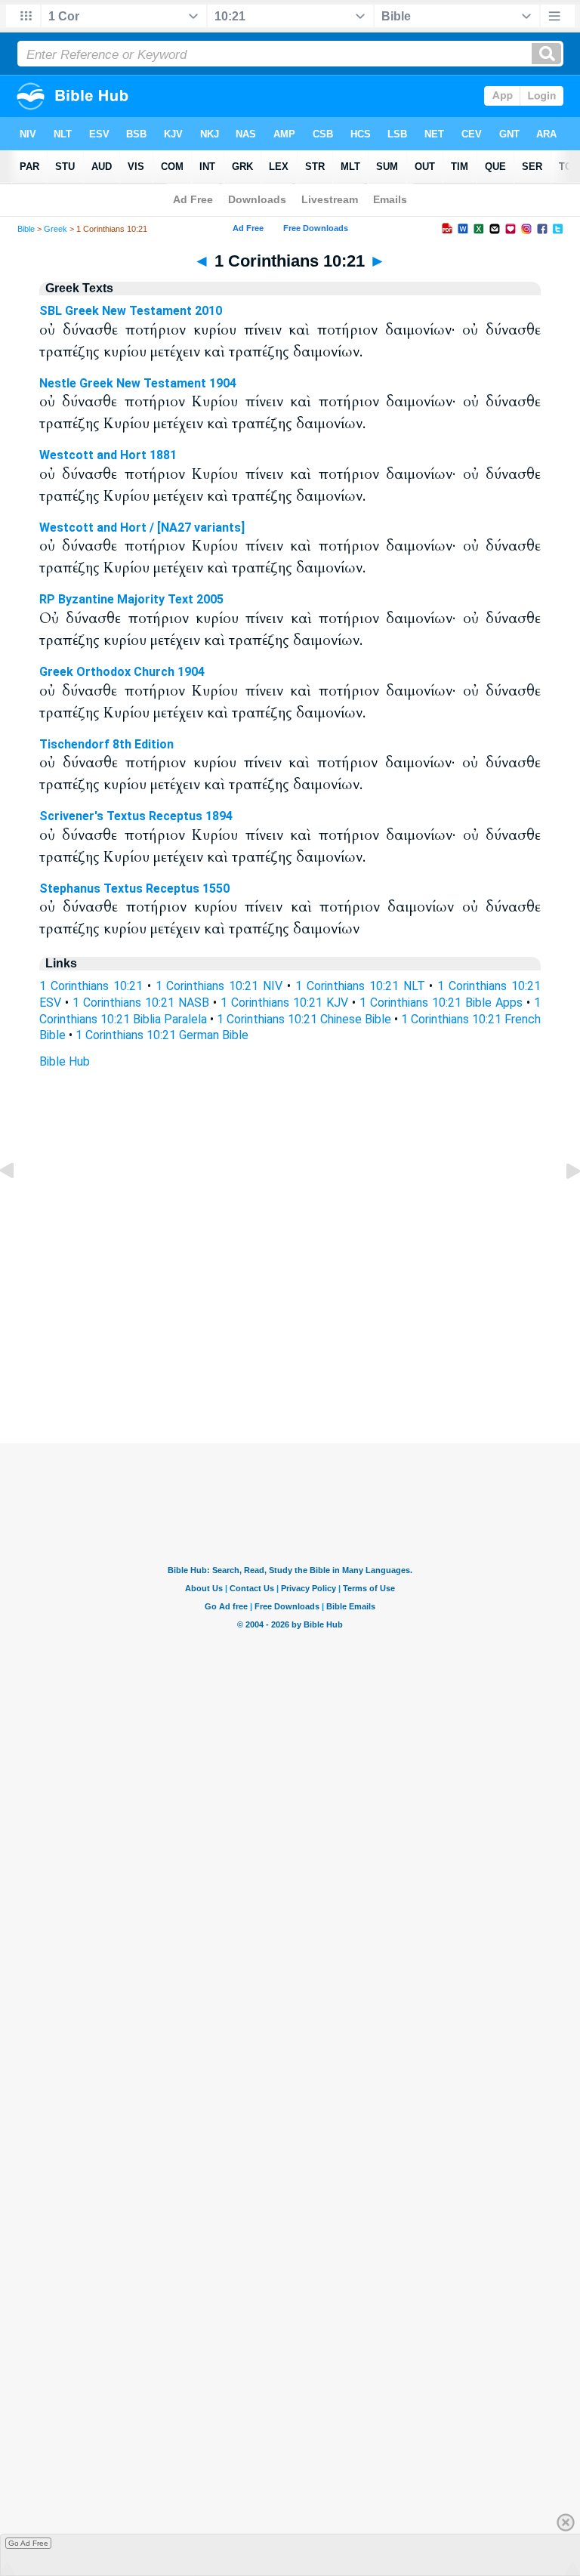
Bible (26, 229)
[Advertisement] (290, 1351)
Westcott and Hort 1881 (108, 455)
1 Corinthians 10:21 (91, 986)
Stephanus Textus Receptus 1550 (134, 888)
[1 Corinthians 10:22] (561, 1205)
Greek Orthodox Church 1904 (122, 672)
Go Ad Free (28, 2543)
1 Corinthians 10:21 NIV (219, 986)
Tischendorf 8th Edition (106, 744)
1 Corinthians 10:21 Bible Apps (441, 1003)
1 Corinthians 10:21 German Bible (162, 1035)
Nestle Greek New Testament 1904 (138, 383)
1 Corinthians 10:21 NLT (360, 986)
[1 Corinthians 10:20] (19, 1205)
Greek (56, 229)
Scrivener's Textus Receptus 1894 (136, 816)
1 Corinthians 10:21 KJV (284, 1003)
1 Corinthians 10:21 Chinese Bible (304, 1019)
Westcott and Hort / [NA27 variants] (142, 528)
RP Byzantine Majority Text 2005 (131, 599)
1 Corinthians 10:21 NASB (141, 1003)
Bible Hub (65, 1061)
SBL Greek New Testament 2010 (131, 311)
